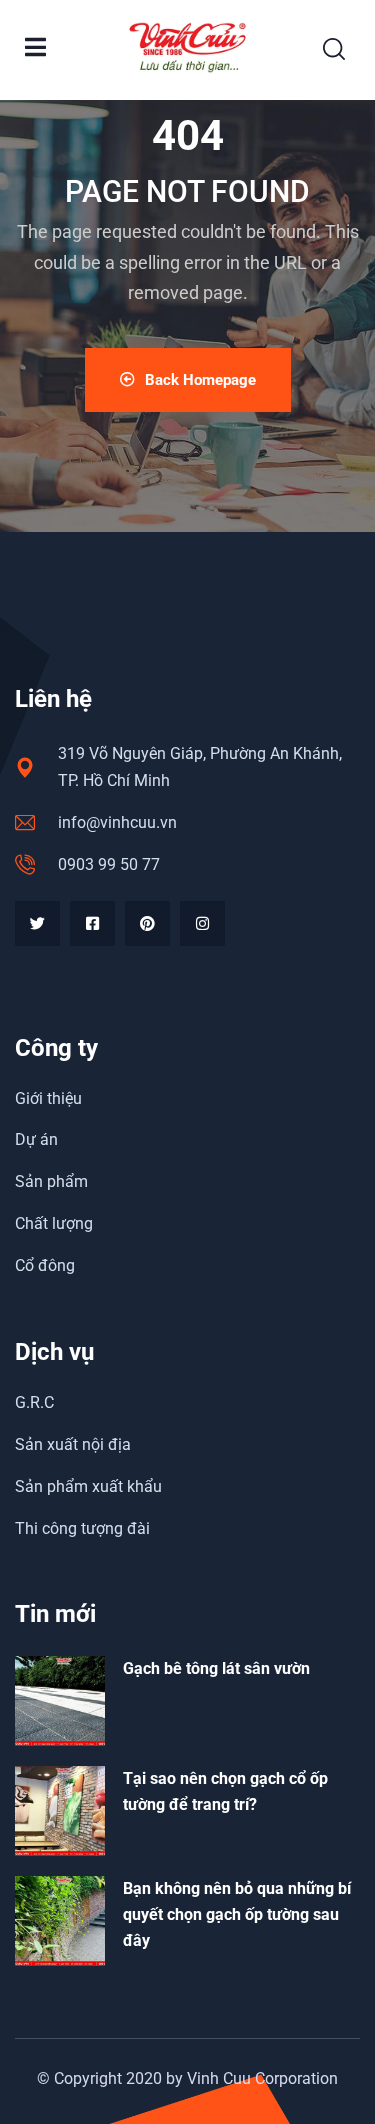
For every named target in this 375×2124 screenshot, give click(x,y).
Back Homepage (200, 380)
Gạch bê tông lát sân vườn (216, 1668)
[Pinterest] (147, 923)
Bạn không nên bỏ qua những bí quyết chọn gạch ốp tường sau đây (237, 1914)
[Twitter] (37, 923)
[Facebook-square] (92, 923)
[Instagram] (202, 923)
